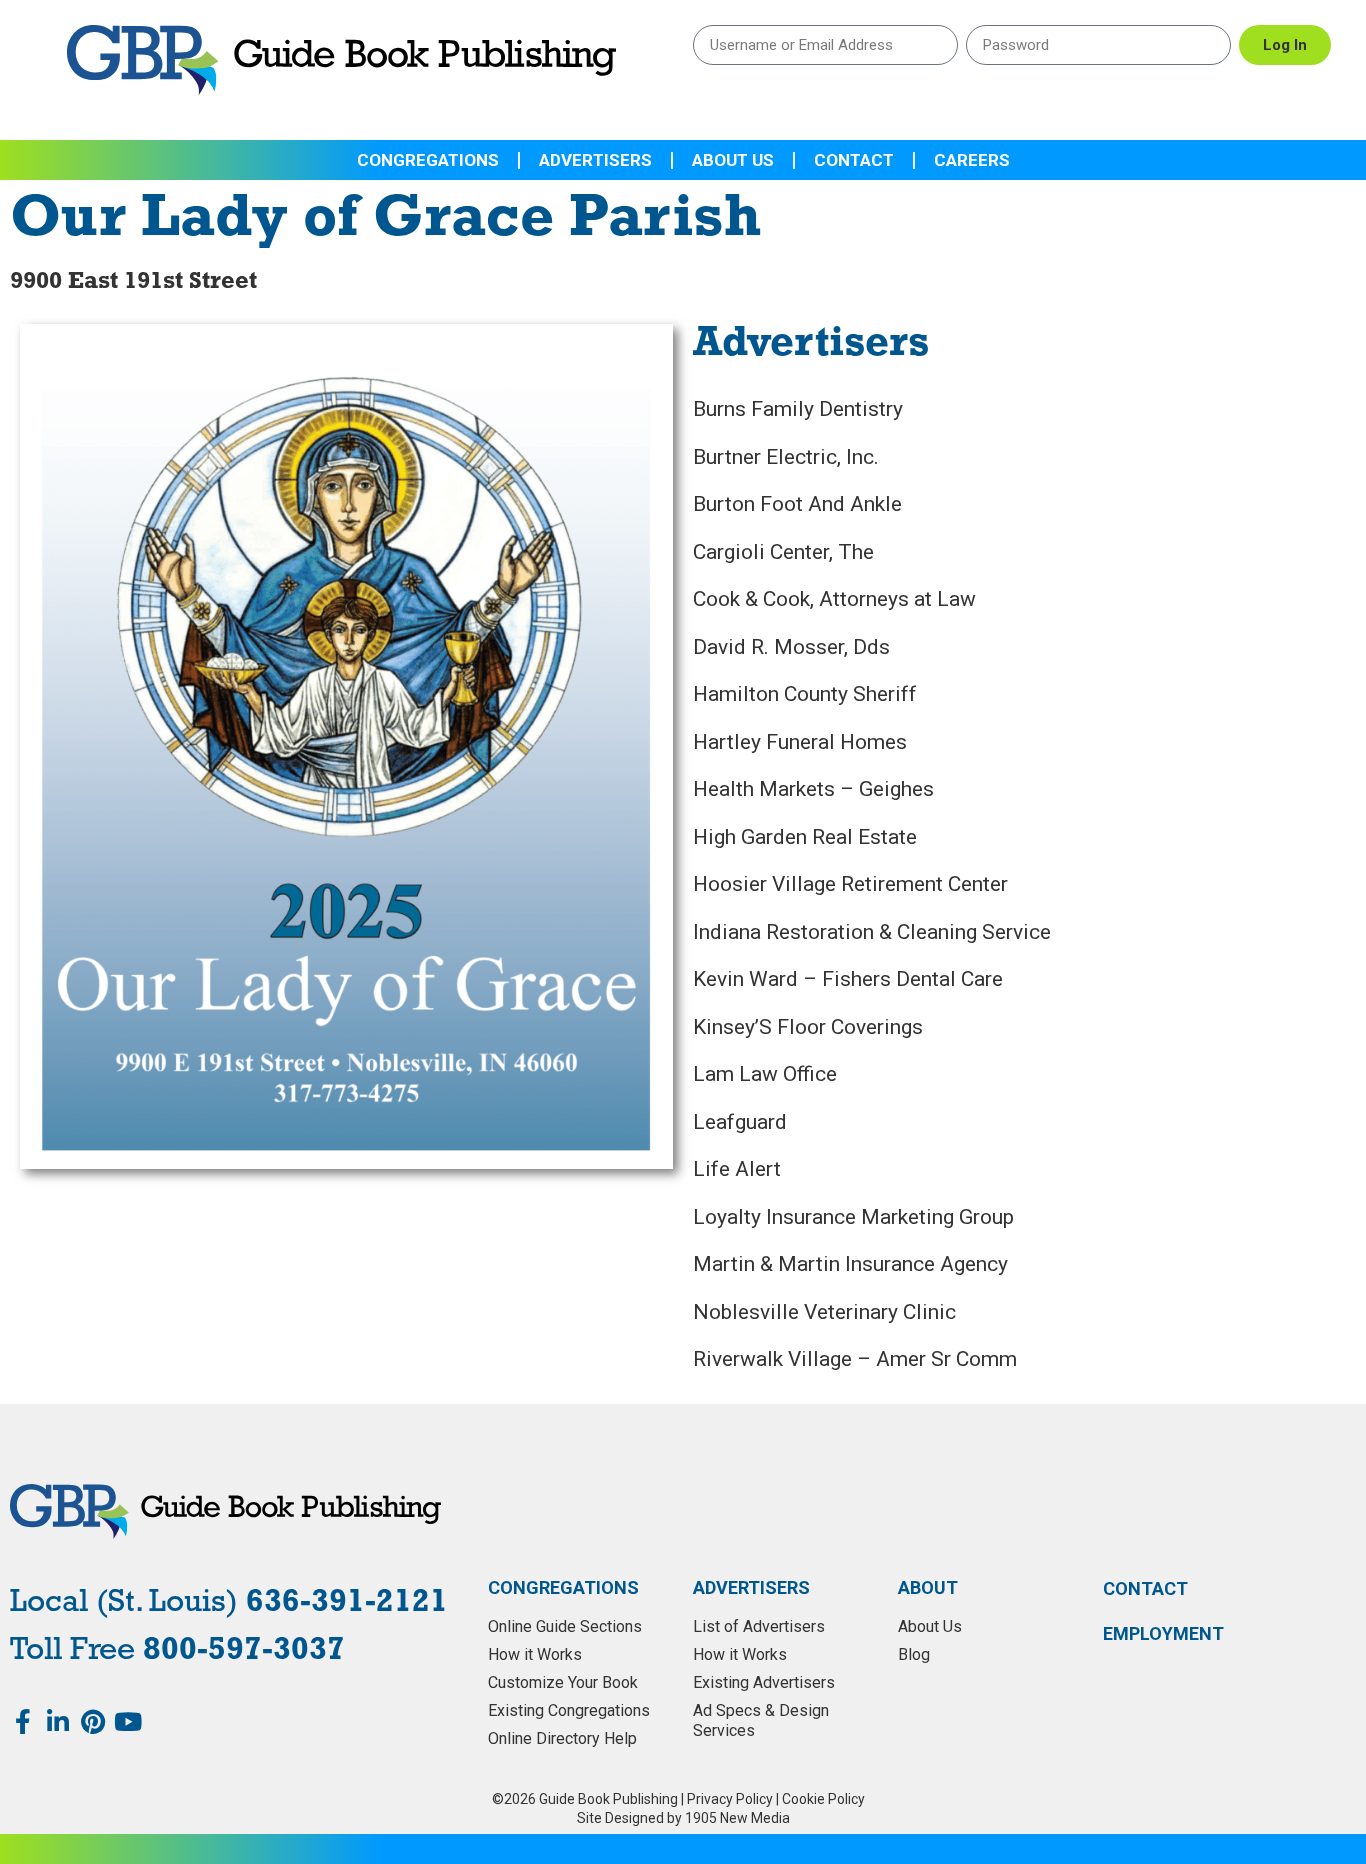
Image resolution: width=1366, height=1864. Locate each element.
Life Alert (737, 1169)
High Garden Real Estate (805, 837)
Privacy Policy (730, 1799)
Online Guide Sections (565, 1626)
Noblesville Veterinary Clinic (824, 1312)
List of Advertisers (759, 1626)
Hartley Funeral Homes (800, 742)
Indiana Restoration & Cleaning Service (872, 932)
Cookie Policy (823, 1799)
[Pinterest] (92, 1721)
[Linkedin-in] (57, 1721)
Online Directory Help (562, 1738)
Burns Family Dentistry (798, 409)
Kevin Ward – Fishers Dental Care (848, 979)
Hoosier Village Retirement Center (850, 884)
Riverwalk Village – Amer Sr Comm (855, 1359)
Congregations (428, 160)
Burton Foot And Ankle (797, 504)
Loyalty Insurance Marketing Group (853, 1217)
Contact (854, 160)
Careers (972, 160)
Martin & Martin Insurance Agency (850, 1264)
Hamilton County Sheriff (805, 694)
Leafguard (740, 1122)
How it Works (535, 1654)
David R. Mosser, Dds (791, 647)
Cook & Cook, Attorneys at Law (834, 599)
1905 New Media (737, 1818)
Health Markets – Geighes (813, 789)
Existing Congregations (569, 1710)
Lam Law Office (765, 1074)
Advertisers (595, 160)
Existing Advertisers (764, 1682)
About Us (733, 160)
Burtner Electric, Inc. (786, 457)
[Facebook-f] (22, 1721)
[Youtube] (127, 1721)
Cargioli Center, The (783, 552)
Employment (1163, 1634)
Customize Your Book (563, 1682)
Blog (914, 1654)
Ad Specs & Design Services (761, 1720)
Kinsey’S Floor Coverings (808, 1027)
